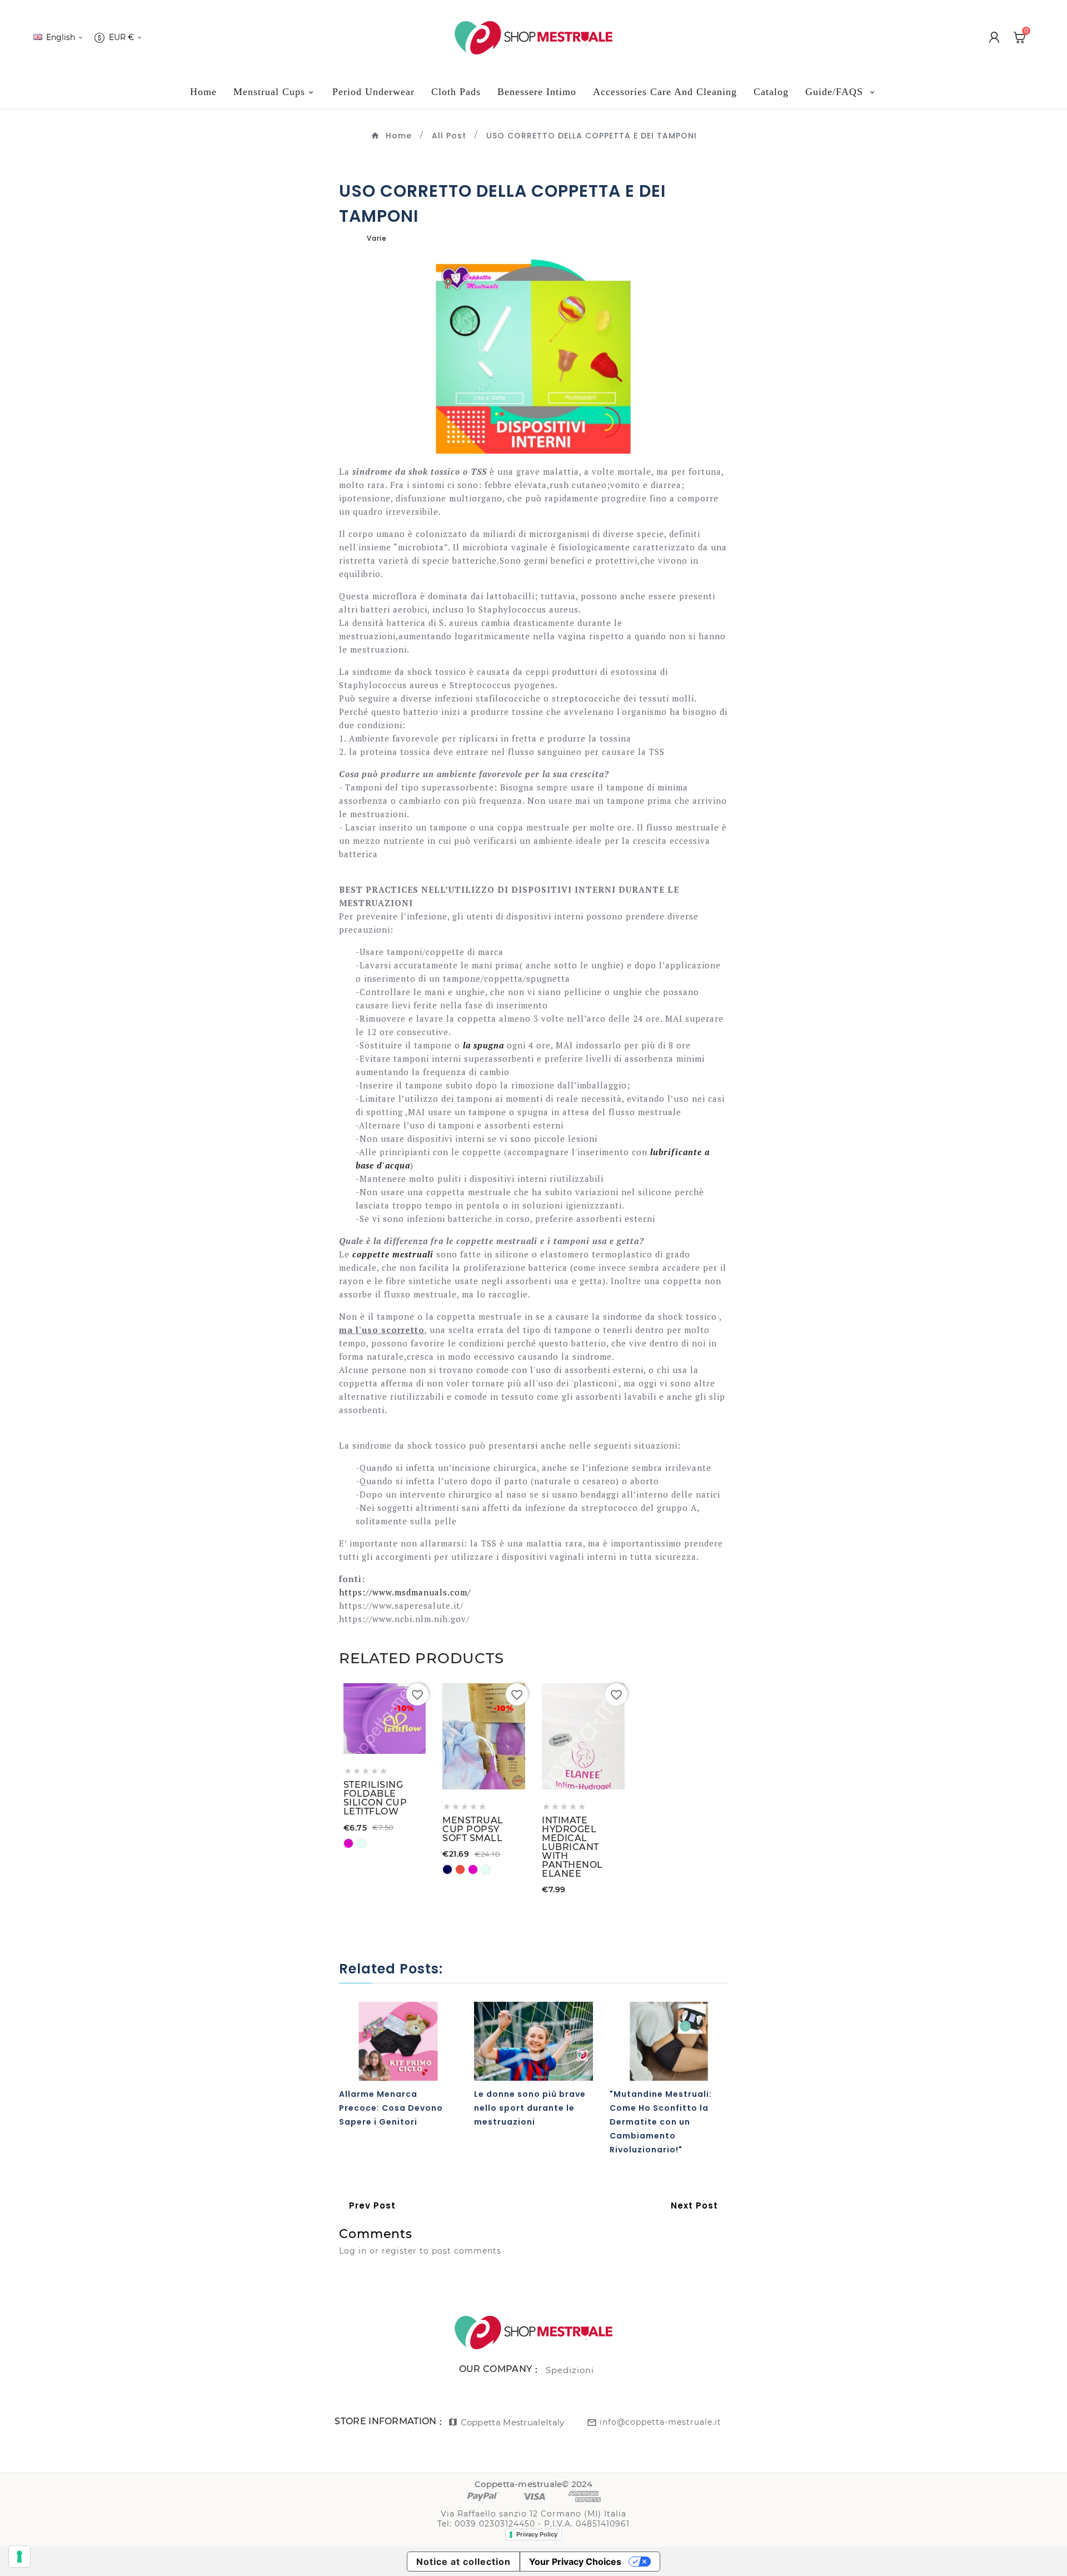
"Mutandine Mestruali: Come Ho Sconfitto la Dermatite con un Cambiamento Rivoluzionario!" (661, 2122)
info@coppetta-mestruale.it (660, 2422)
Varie (377, 238)
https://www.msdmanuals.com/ (405, 1592)
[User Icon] (994, 37)
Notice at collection (463, 2562)
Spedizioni (570, 2370)
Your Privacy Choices (575, 2562)
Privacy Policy (537, 2534)
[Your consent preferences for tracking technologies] (19, 2557)
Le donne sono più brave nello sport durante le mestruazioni (530, 2108)
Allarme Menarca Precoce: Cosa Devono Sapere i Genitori (391, 2108)
